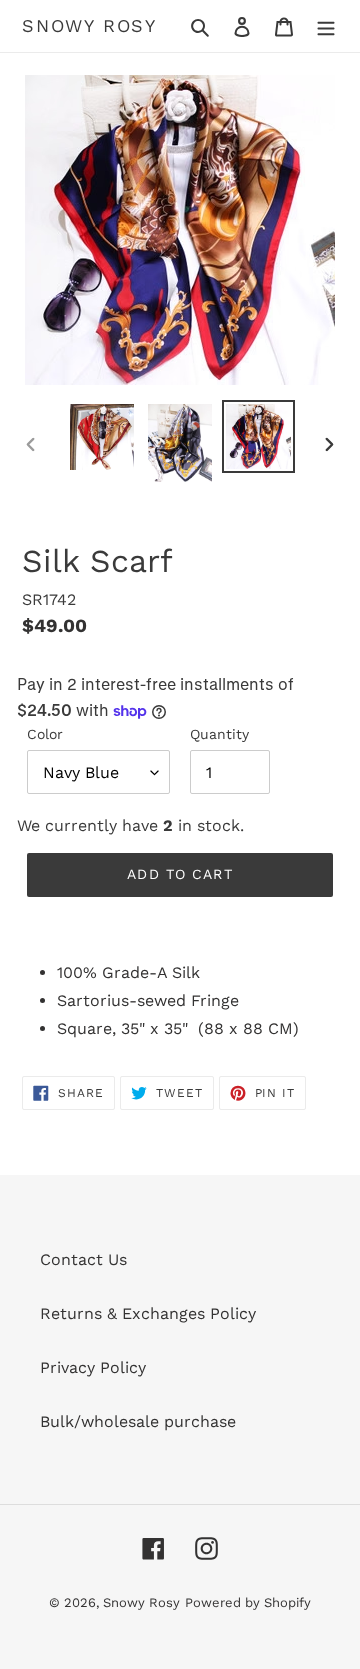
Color (45, 734)
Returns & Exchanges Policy (148, 1313)
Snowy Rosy (89, 25)
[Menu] (326, 26)
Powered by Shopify (248, 1602)
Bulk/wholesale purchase (138, 1421)
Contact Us (83, 1259)
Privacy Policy (93, 1367)
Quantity (219, 734)
